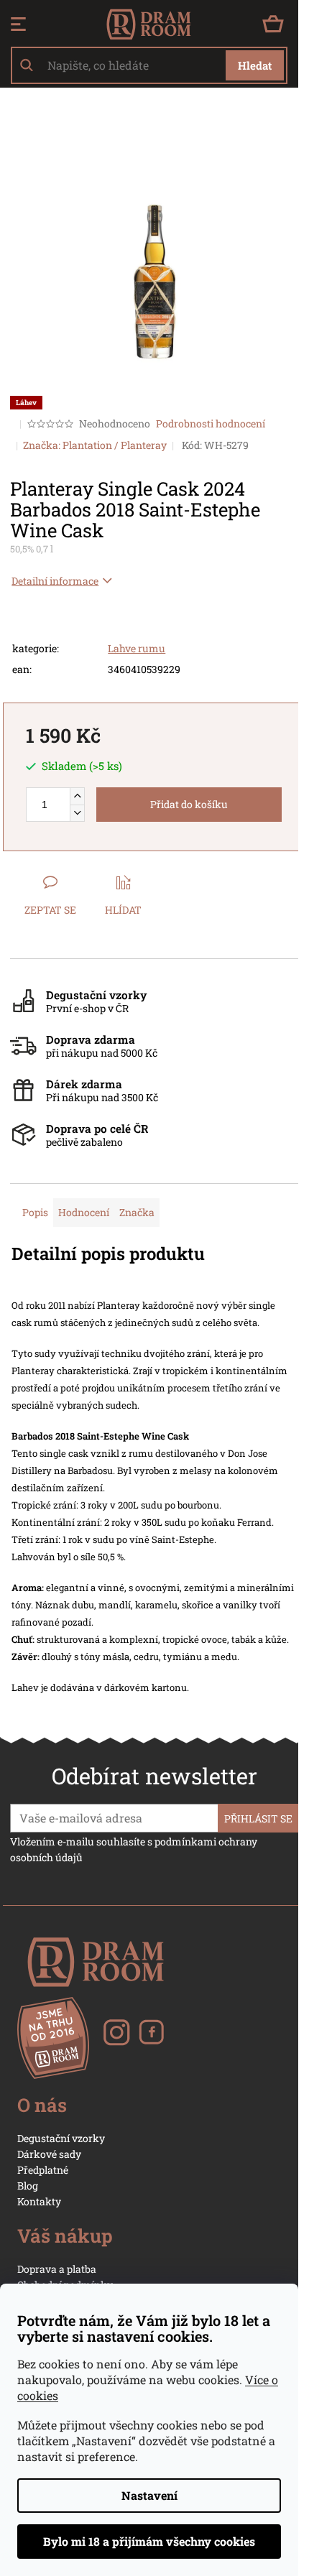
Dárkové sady (49, 2154)
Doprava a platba (57, 2269)
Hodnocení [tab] (84, 1212)
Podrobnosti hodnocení (211, 423)
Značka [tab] (137, 1212)
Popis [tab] (35, 1212)
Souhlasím (149, 2542)
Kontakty (39, 2201)
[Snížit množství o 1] (77, 813)
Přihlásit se (258, 1819)
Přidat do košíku (189, 804)
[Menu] (18, 24)
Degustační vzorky (61, 2138)
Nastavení (149, 2495)
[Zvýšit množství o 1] (77, 796)
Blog (28, 2186)
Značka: (95, 445)
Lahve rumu (137, 648)
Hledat (255, 65)
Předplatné (43, 2170)
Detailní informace (55, 581)
